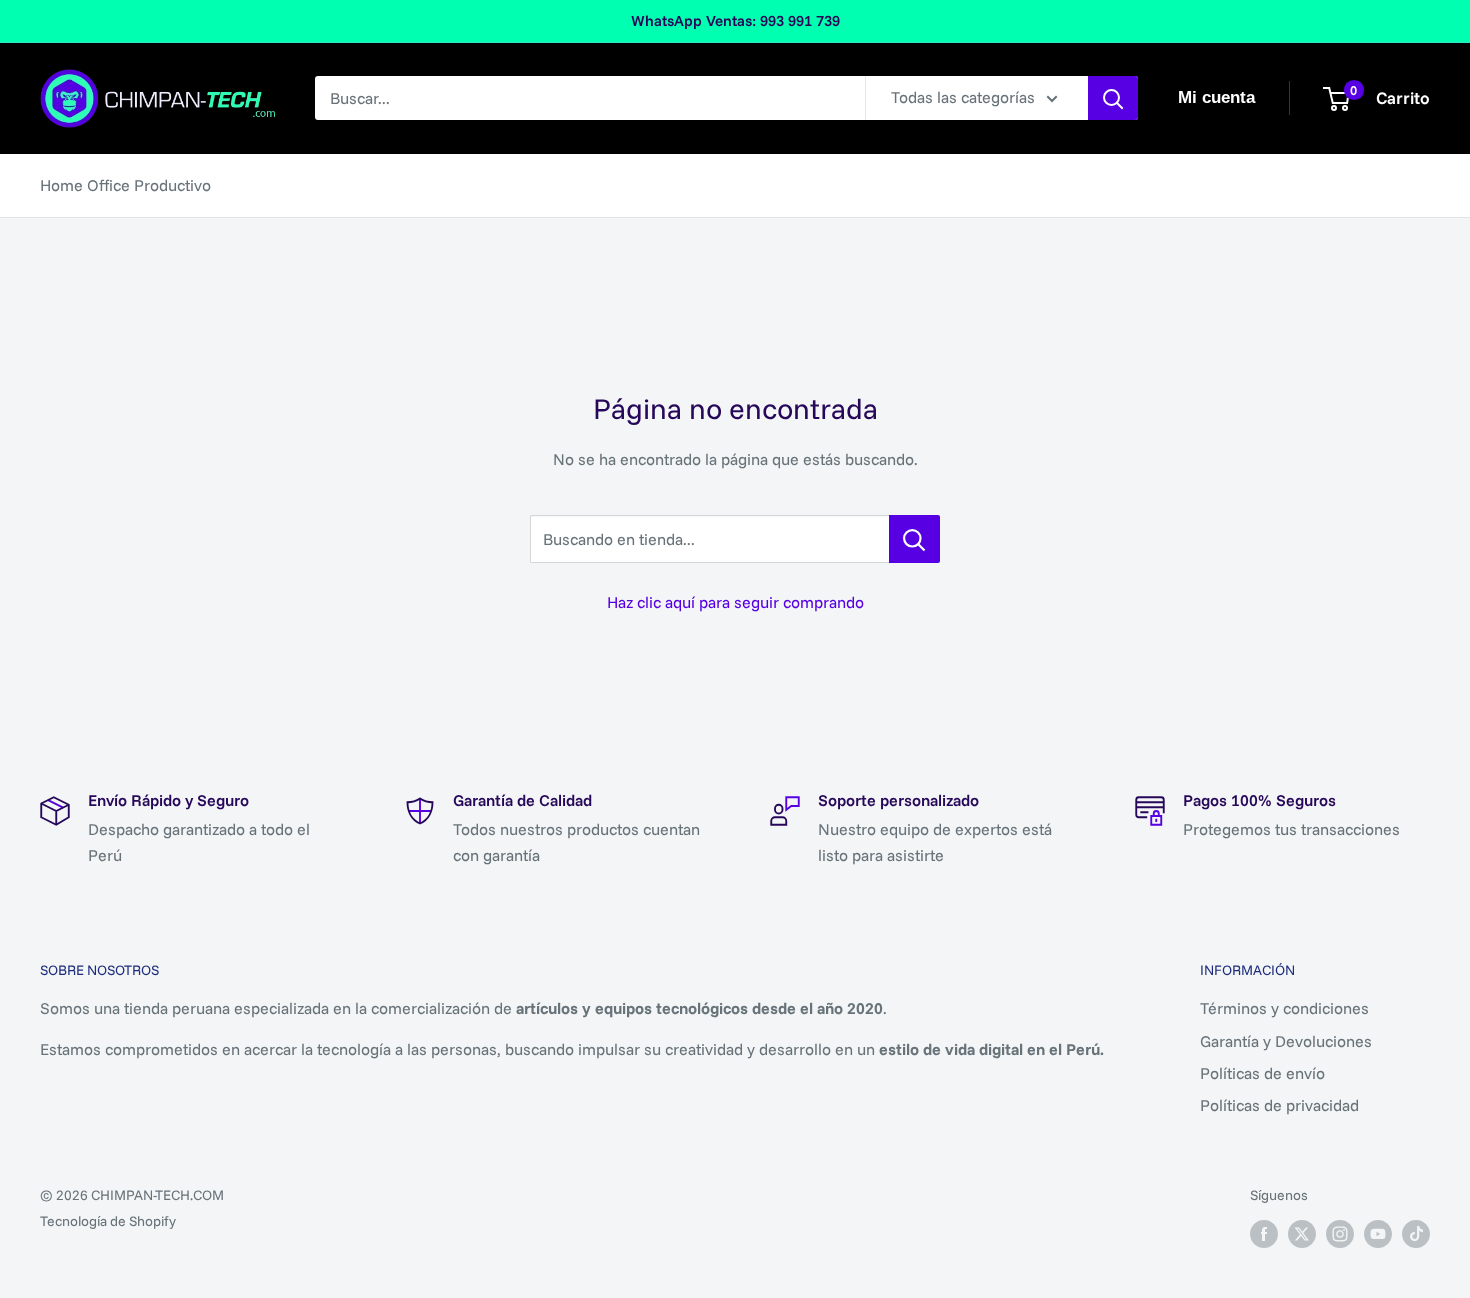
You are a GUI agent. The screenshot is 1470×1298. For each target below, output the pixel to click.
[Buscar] (1113, 98)
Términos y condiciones (1284, 1008)
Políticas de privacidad (1279, 1105)
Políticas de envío (1262, 1073)
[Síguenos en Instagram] (1340, 1233)
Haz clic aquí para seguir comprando (735, 602)
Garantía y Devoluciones (1286, 1041)
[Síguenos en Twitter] (1302, 1233)
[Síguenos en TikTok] (1416, 1233)
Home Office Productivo (125, 185)
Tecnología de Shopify (108, 1221)
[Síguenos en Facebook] (1264, 1233)
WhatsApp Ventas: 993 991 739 (735, 20)
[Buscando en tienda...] (914, 539)
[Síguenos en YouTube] (1378, 1233)
